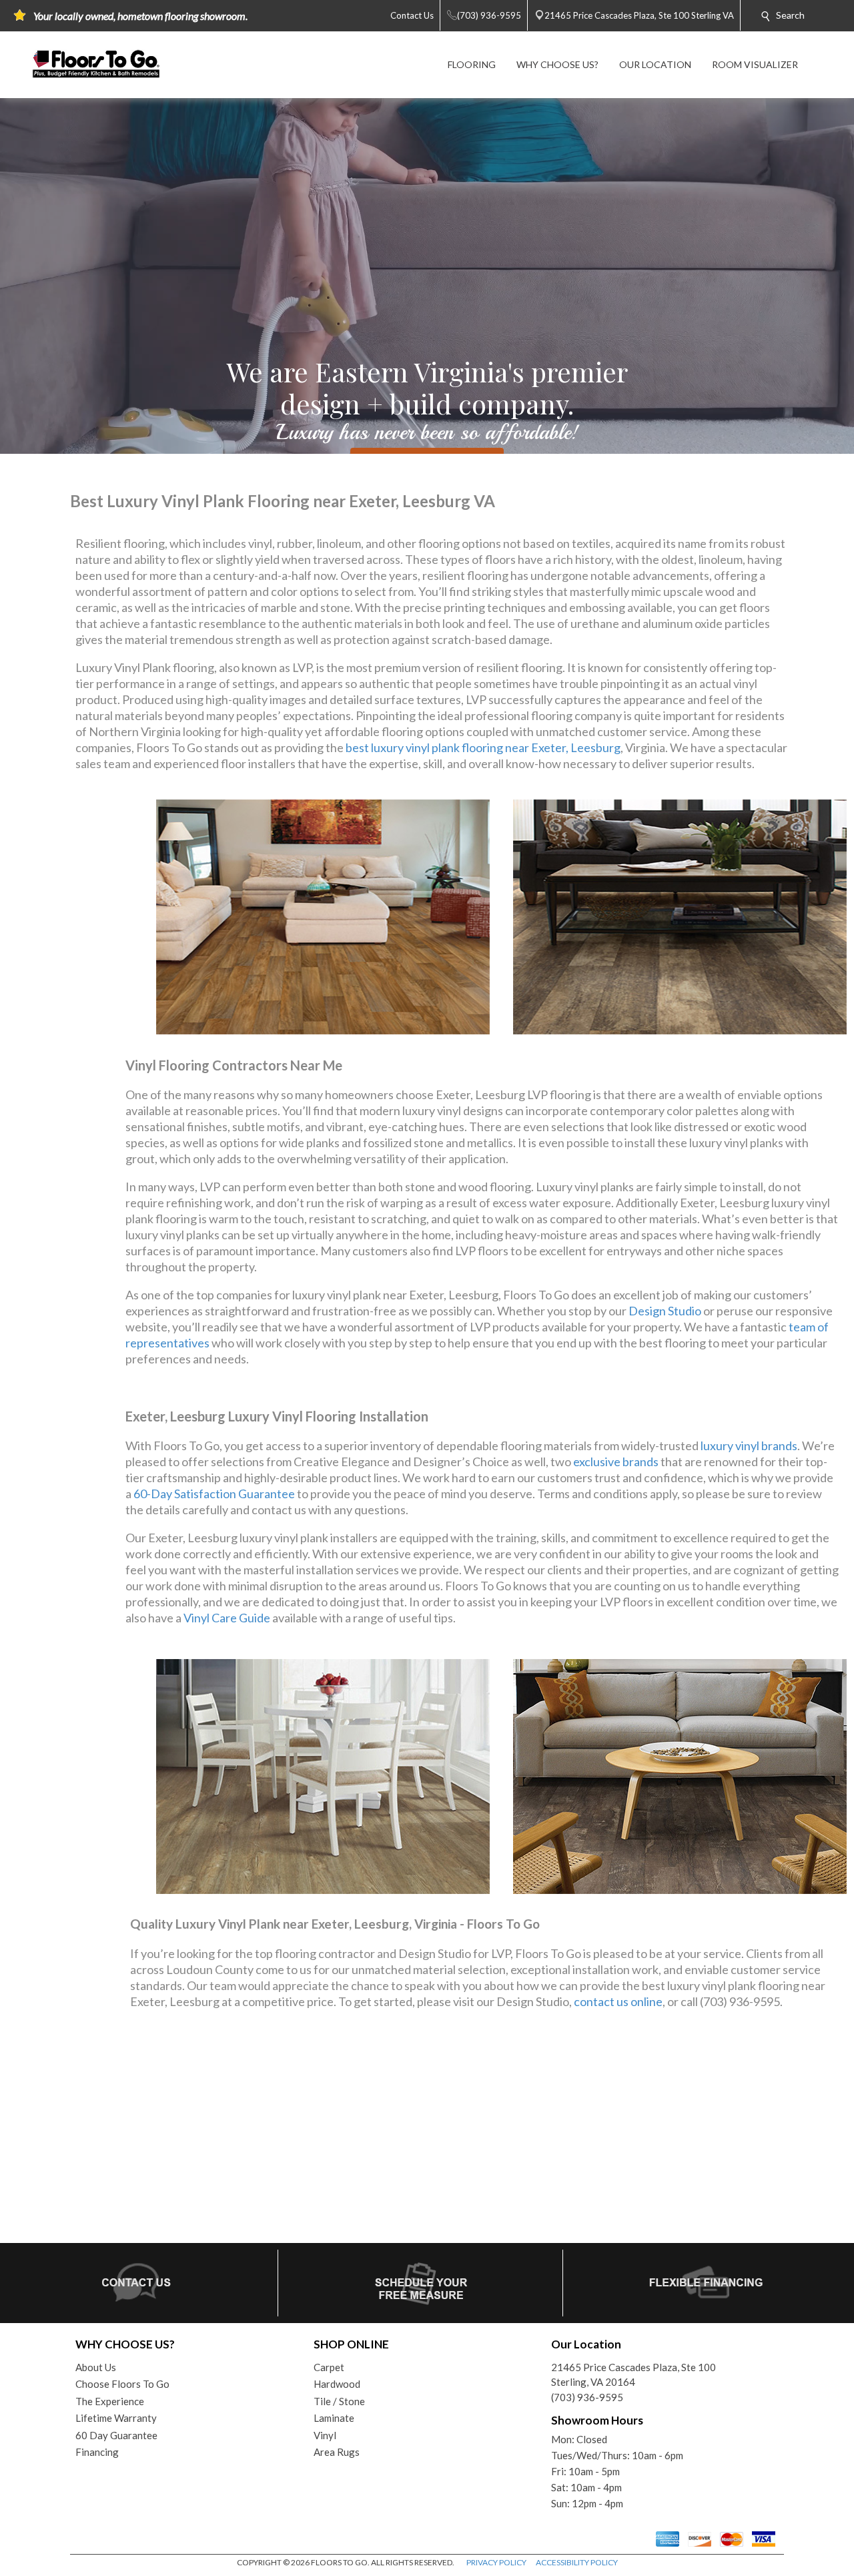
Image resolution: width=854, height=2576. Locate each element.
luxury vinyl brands (749, 1445)
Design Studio (665, 1311)
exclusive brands (616, 1462)
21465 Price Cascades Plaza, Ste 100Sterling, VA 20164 (633, 2375)
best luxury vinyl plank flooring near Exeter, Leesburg (483, 747)
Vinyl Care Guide (227, 1618)
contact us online (618, 2001)
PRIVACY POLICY (496, 2562)
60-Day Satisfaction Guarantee (214, 1494)
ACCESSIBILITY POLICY (577, 2562)
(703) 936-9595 (587, 2397)
